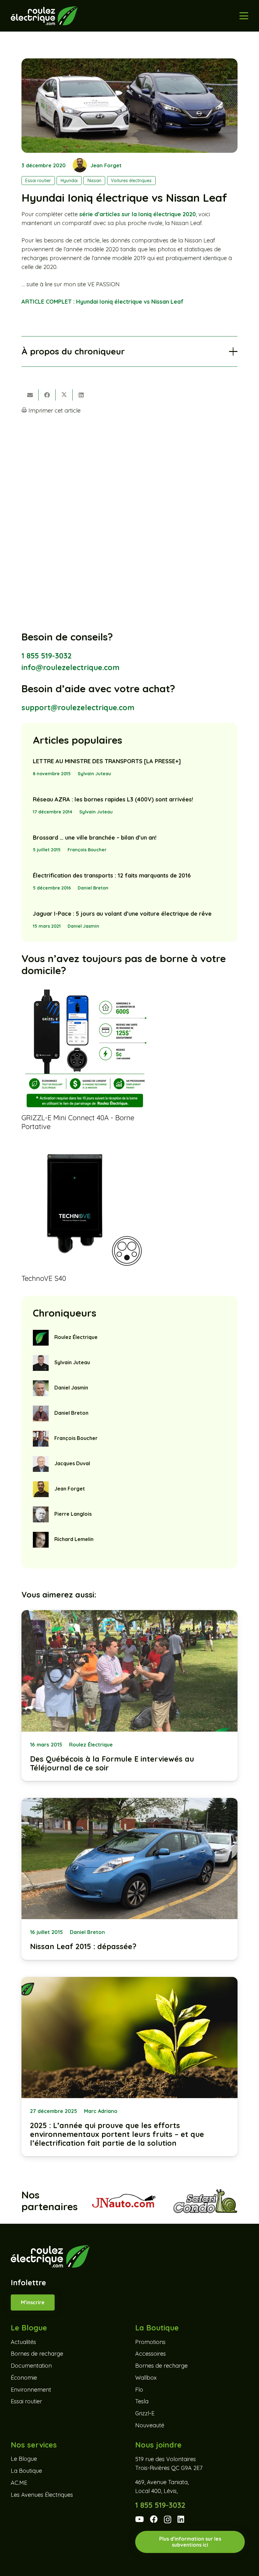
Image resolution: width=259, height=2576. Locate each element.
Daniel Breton (93, 888)
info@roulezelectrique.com (70, 667)
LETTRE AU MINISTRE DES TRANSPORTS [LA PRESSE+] (107, 761)
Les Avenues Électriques (42, 2494)
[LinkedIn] (181, 2519)
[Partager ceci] (47, 395)
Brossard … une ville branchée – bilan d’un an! (95, 838)
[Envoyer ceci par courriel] (30, 395)
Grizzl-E (145, 2413)
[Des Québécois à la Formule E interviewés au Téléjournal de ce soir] (129, 1696)
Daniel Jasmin (83, 926)
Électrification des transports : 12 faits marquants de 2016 (112, 875)
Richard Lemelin (74, 1539)
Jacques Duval (72, 1463)
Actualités (23, 2342)
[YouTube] (139, 2519)
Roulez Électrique (76, 1337)
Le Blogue (24, 2459)
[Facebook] (154, 2519)
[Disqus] (129, 503)
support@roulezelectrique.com (78, 708)
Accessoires (151, 2354)
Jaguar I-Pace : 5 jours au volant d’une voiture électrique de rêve (122, 914)
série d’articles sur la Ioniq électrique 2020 (138, 214)
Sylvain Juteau (94, 774)
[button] (244, 16)
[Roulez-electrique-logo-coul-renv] (44, 16)
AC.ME (19, 2482)
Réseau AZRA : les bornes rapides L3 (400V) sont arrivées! (113, 799)
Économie (24, 2377)
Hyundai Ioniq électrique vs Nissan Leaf (102, 302)
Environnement (31, 2389)
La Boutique (26, 2471)
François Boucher (87, 850)
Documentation (31, 2366)
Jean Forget (106, 165)
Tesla (142, 2401)
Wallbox (146, 2377)
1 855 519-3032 (47, 656)
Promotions (150, 2342)
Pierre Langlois (73, 1514)
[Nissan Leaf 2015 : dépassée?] (129, 1879)
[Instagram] (168, 2519)
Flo (139, 2389)
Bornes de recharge (37, 2354)
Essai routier (26, 2401)
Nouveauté (150, 2425)
